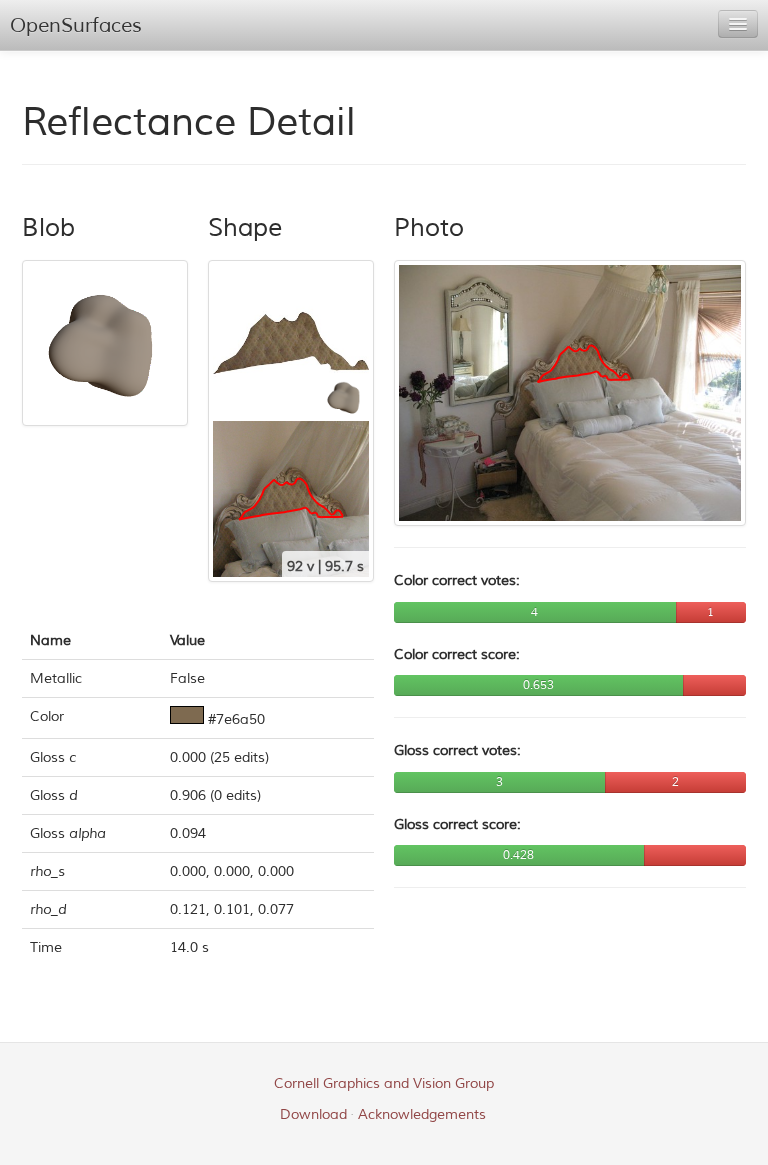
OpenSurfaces (76, 25)
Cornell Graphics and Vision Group (384, 1083)
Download (313, 1114)
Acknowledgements (422, 1114)
